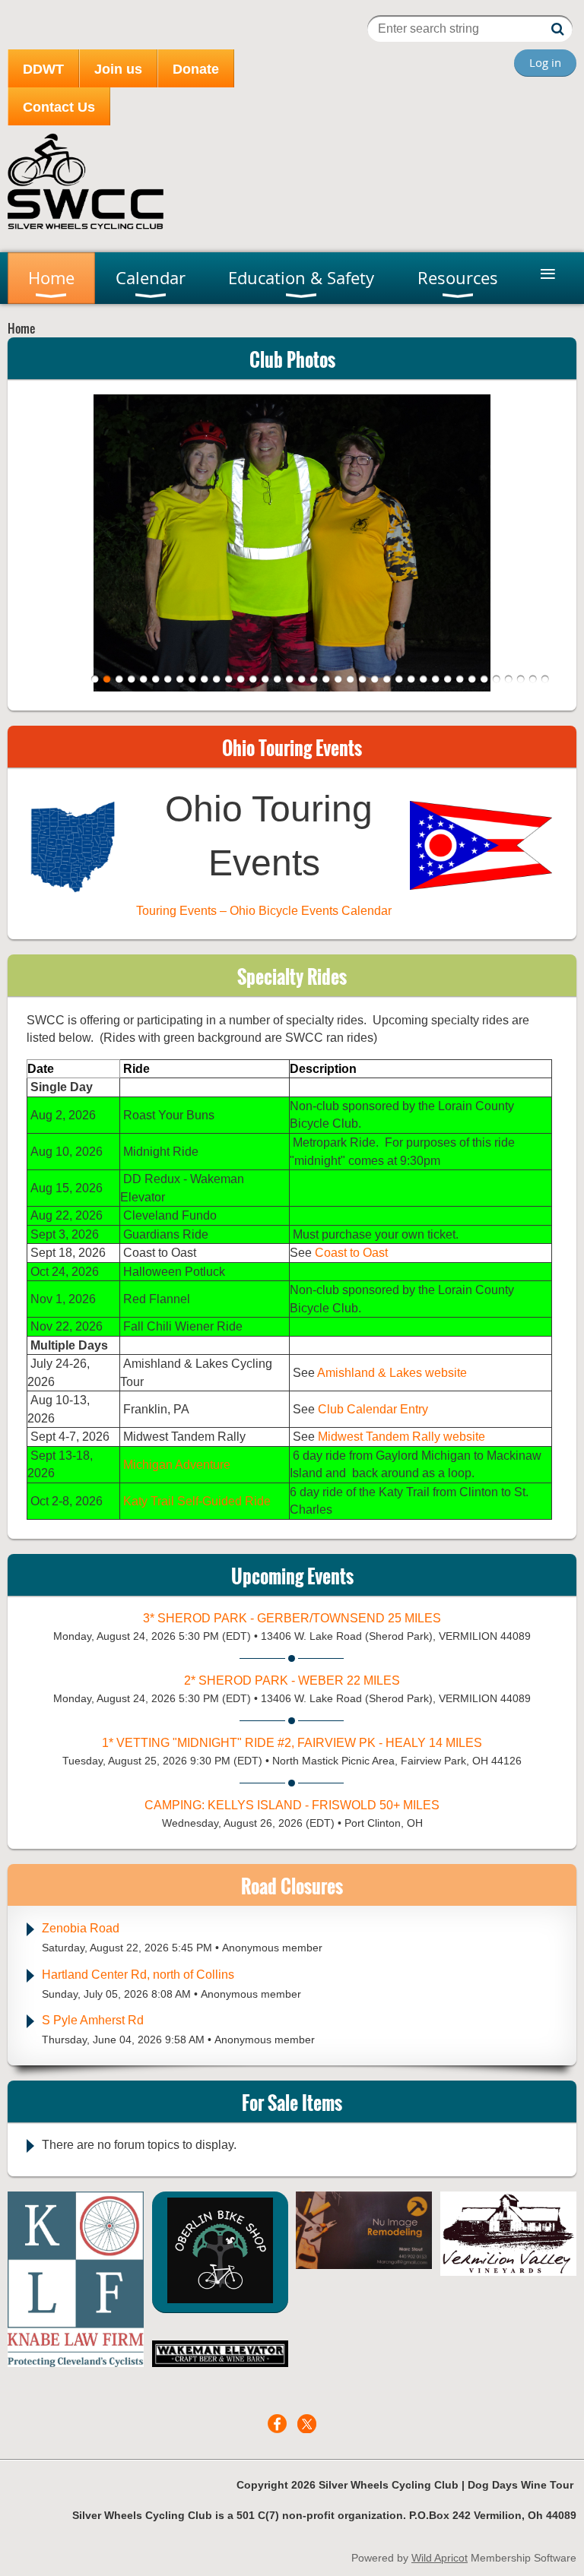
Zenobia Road (81, 1928)
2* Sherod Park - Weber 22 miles (292, 1680)
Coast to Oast (351, 1253)
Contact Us (59, 107)
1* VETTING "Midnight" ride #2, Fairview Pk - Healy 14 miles (292, 1743)
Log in (545, 62)
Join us (118, 69)
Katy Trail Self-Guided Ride (197, 1501)
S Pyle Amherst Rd (93, 2020)
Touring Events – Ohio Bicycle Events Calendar (264, 911)
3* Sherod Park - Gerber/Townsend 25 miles (292, 1618)
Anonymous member (272, 1948)
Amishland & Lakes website (392, 1373)
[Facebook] (277, 2424)
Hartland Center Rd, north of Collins (138, 1975)
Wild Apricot (440, 2558)
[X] (307, 2424)
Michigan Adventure (177, 1465)
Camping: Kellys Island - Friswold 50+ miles (292, 1805)
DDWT (43, 69)
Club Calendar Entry (373, 1409)
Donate (196, 69)
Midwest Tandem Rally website (401, 1437)
